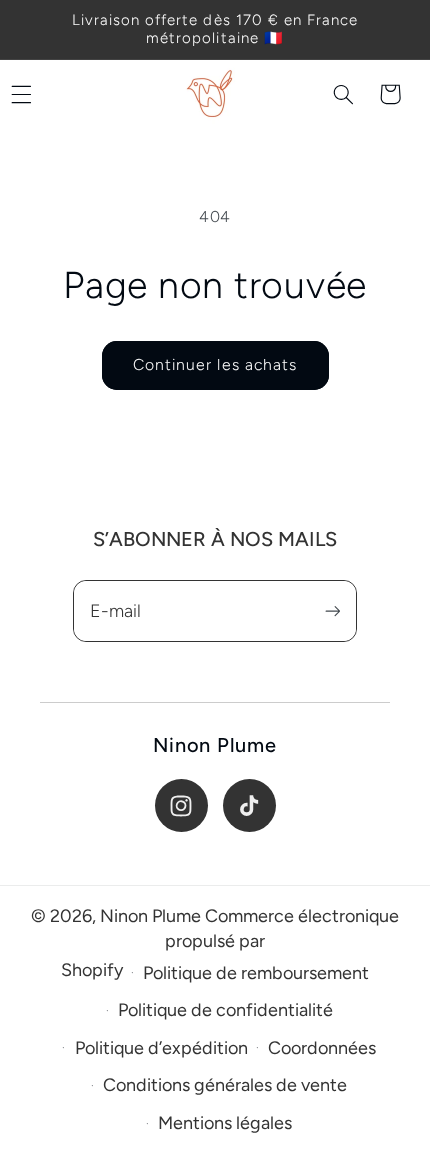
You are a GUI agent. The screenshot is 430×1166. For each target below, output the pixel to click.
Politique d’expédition (161, 1048)
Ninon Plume (150, 916)
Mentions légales (225, 1123)
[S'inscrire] (332, 611)
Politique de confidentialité (225, 1010)
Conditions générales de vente (225, 1085)
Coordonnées (322, 1048)
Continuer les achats (215, 364)
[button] (344, 94)
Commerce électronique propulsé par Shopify (230, 943)
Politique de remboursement (256, 973)
